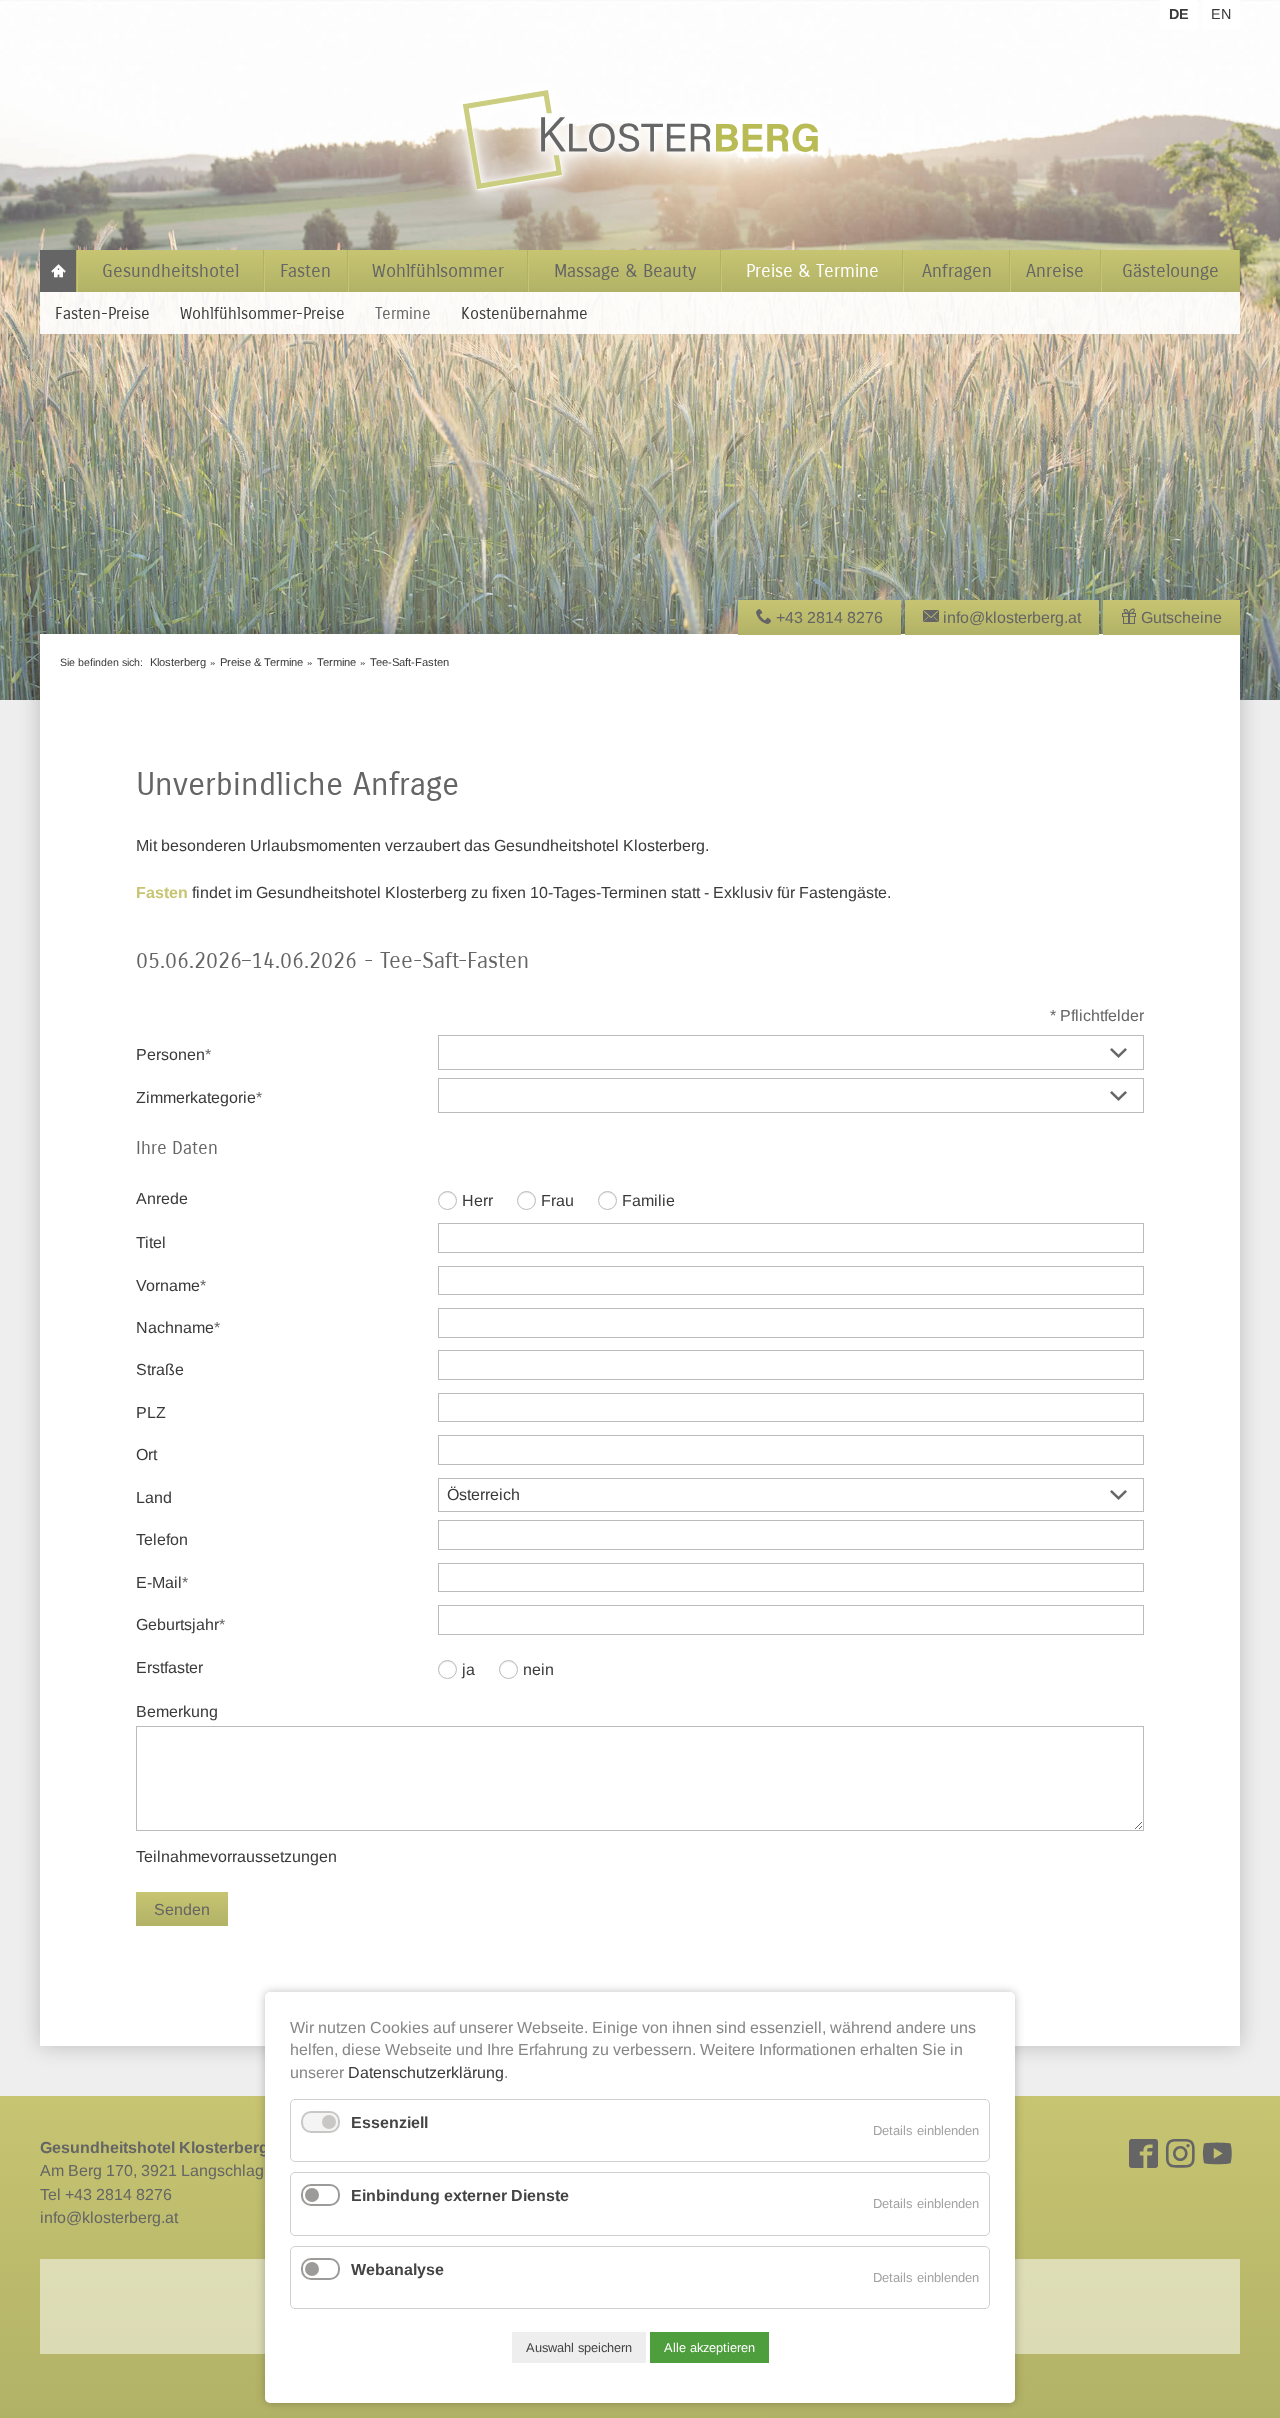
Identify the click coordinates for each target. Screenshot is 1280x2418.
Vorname (171, 1285)
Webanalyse (397, 2269)
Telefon (162, 1539)
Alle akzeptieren (709, 2347)
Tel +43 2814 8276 (106, 2194)
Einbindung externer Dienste (460, 2195)
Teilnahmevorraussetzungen (236, 1856)
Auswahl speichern (579, 2347)
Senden (182, 1909)
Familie (648, 1200)
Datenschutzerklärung (426, 2072)
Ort (146, 1454)
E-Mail (170, 1582)
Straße (160, 1369)
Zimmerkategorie (199, 1097)
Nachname (178, 1327)
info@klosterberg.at (109, 2217)
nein (538, 1669)
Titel (151, 1242)
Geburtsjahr (180, 1624)
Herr (477, 1200)
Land (154, 1497)
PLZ (151, 1412)
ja (468, 1669)
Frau (557, 1200)
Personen (173, 1054)
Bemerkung (177, 1711)
